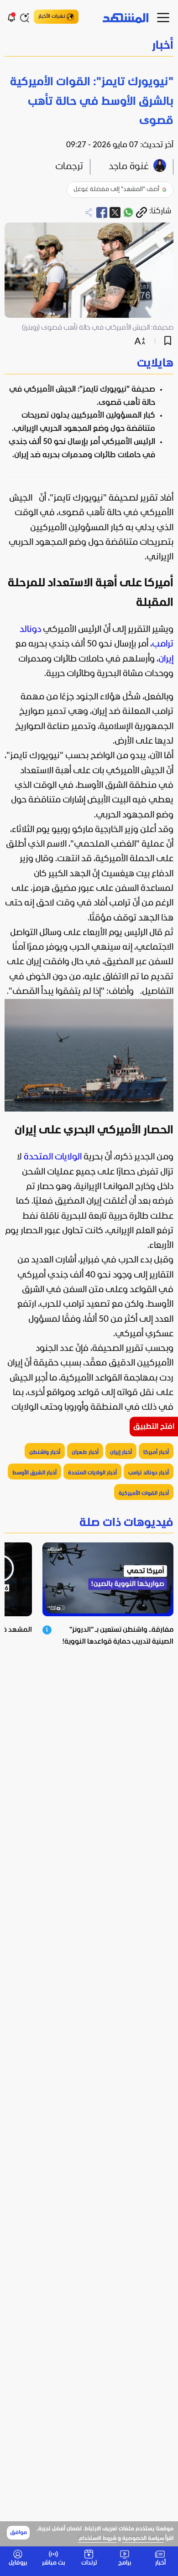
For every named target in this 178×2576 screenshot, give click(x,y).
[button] (89, 46)
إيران (166, 659)
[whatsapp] (128, 212)
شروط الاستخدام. (97, 2539)
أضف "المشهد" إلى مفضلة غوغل (116, 189)
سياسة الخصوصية (143, 2539)
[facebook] (102, 212)
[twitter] (115, 212)
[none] (89, 364)
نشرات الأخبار (52, 16)
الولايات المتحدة (53, 1157)
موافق (18, 2533)
